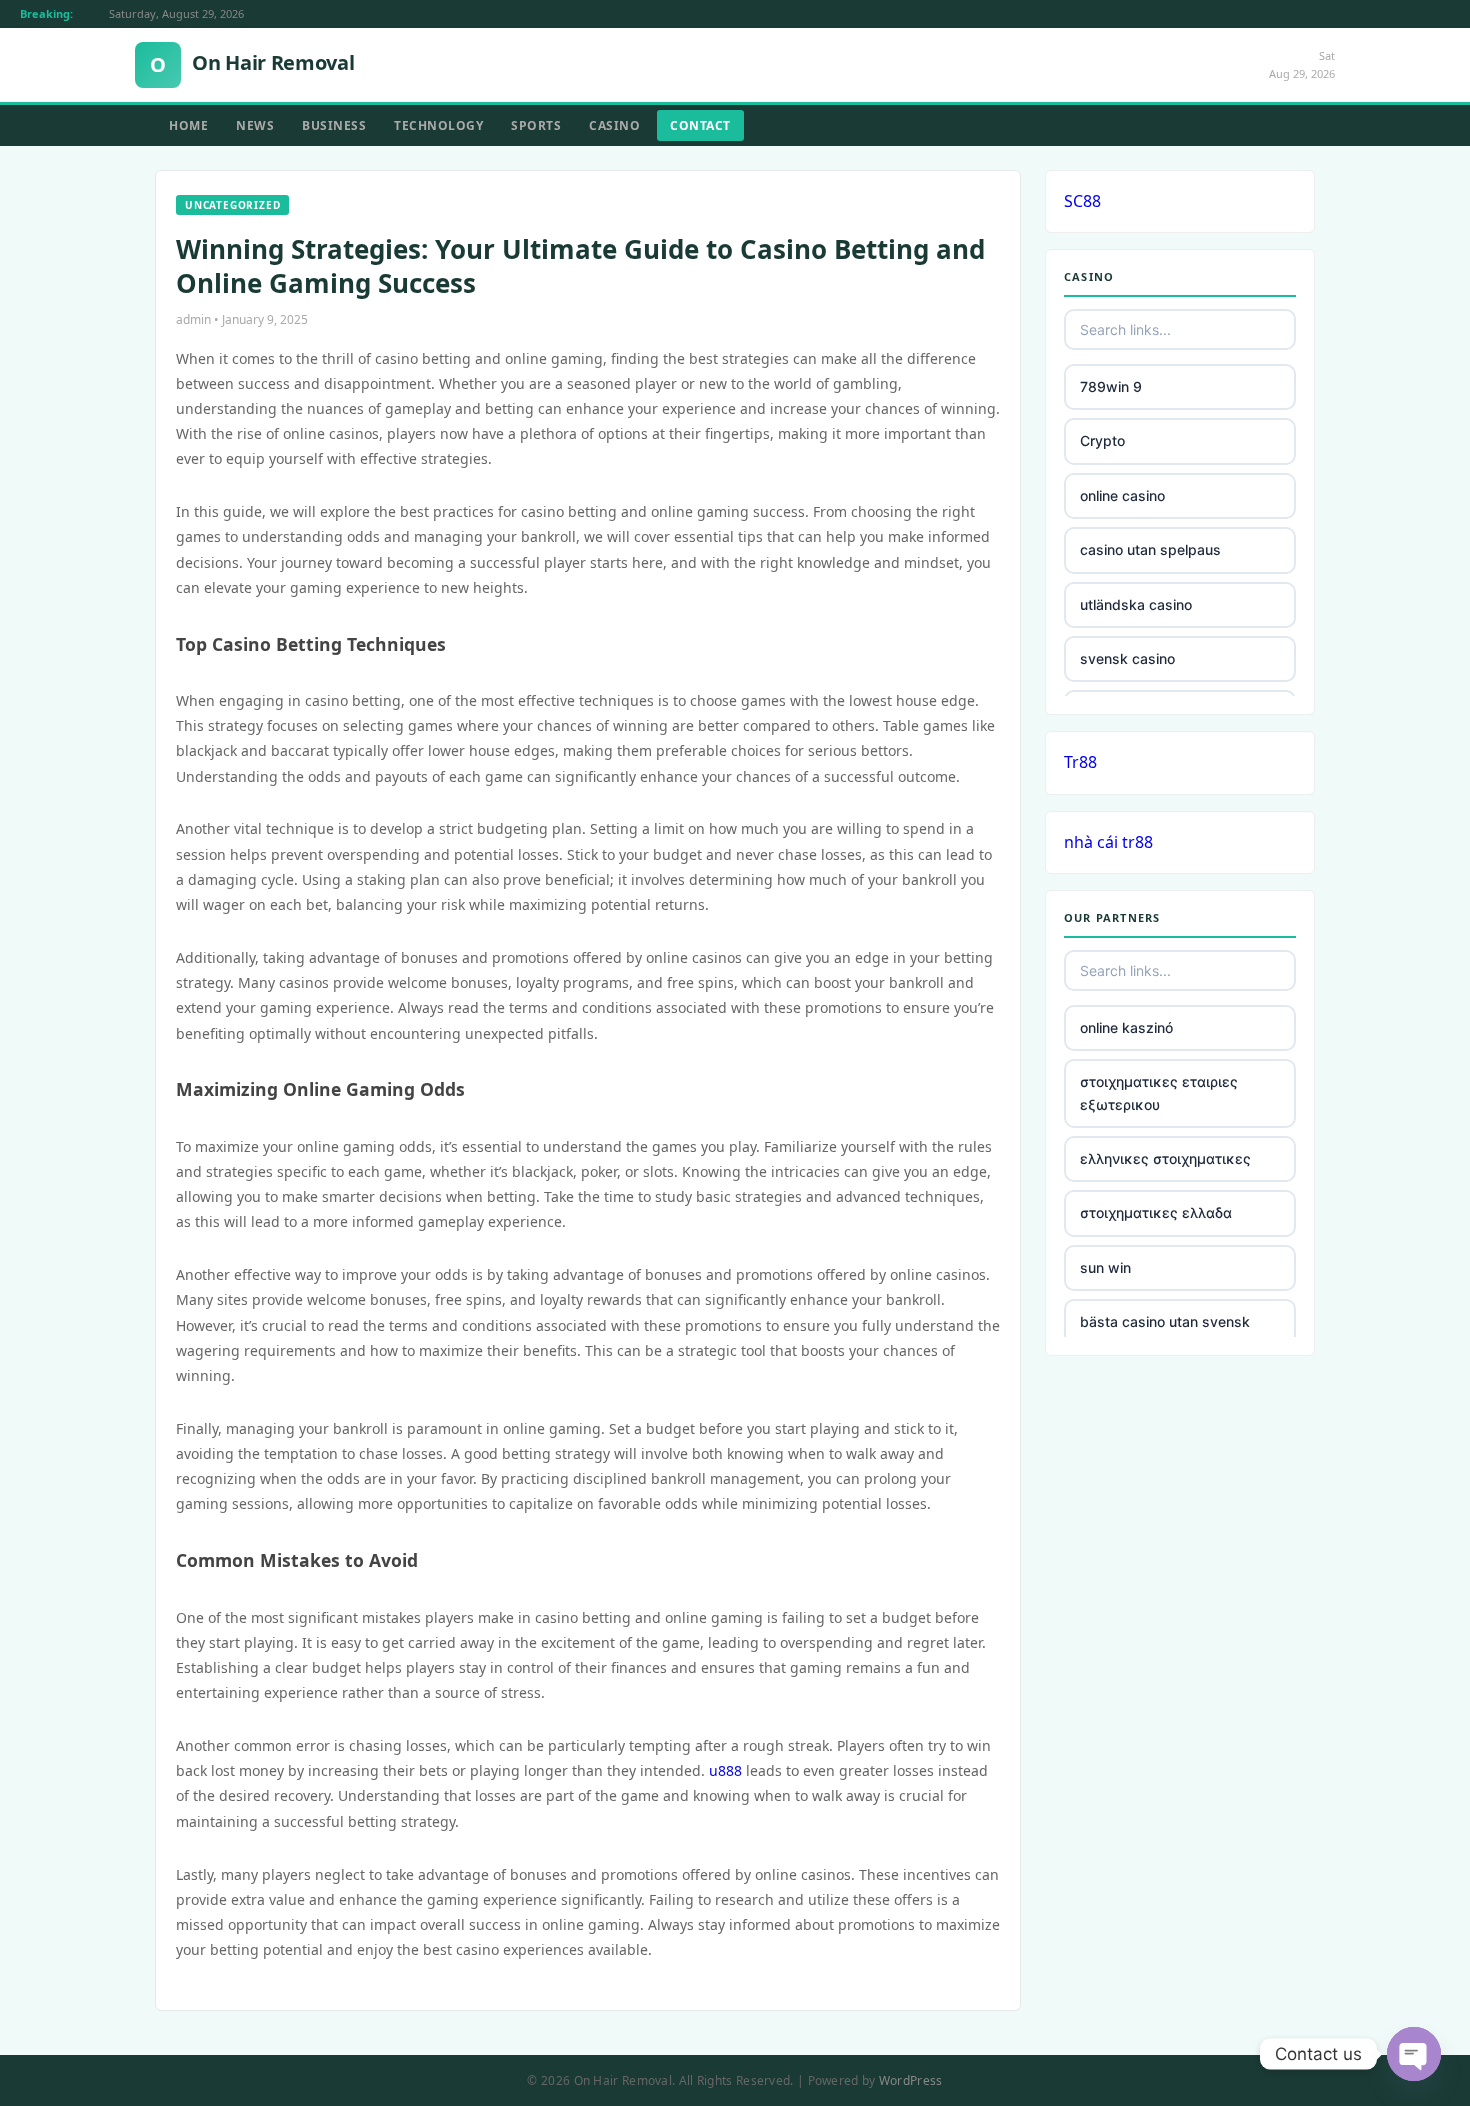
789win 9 (1111, 386)
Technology (438, 125)
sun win (1105, 1267)
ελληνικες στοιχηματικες (1165, 1158)
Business (334, 125)
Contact (700, 125)
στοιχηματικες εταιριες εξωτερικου (1159, 1092)
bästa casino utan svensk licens (1165, 1332)
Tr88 (1080, 762)
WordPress (911, 2080)
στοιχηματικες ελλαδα (1156, 1212)
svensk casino (1127, 658)
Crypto (1102, 440)
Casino (614, 125)
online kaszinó (1126, 1027)
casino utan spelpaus (1150, 549)
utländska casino (1136, 604)
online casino (1122, 495)
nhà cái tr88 (1108, 842)
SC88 (1082, 201)
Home (188, 125)
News (255, 125)
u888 (725, 1770)
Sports (536, 125)
